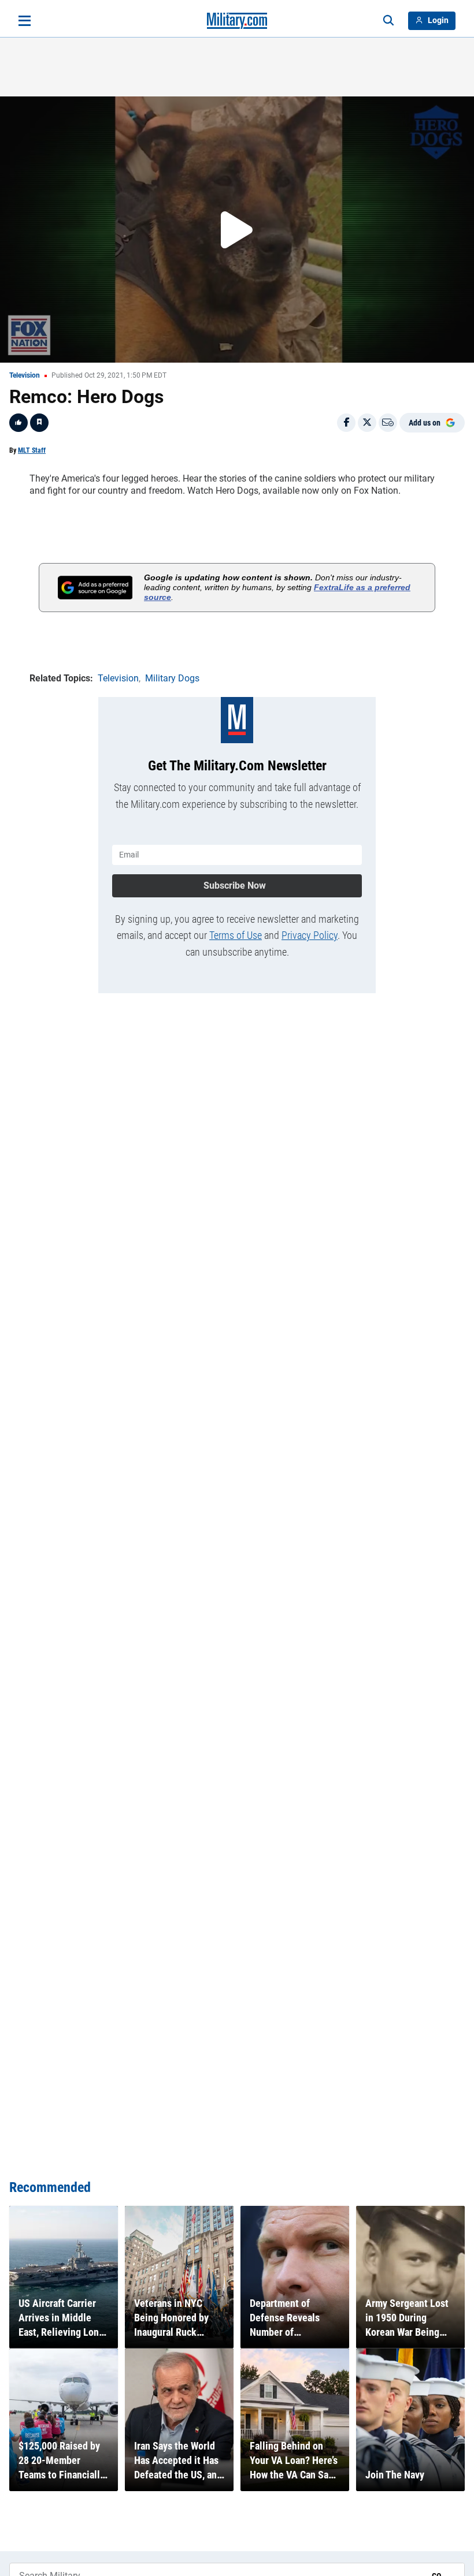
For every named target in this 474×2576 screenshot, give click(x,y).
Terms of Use (236, 935)
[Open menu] (25, 21)
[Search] (388, 21)
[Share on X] (367, 423)
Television (25, 375)
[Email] (388, 423)
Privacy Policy (310, 935)
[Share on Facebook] (346, 423)
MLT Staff (32, 450)
